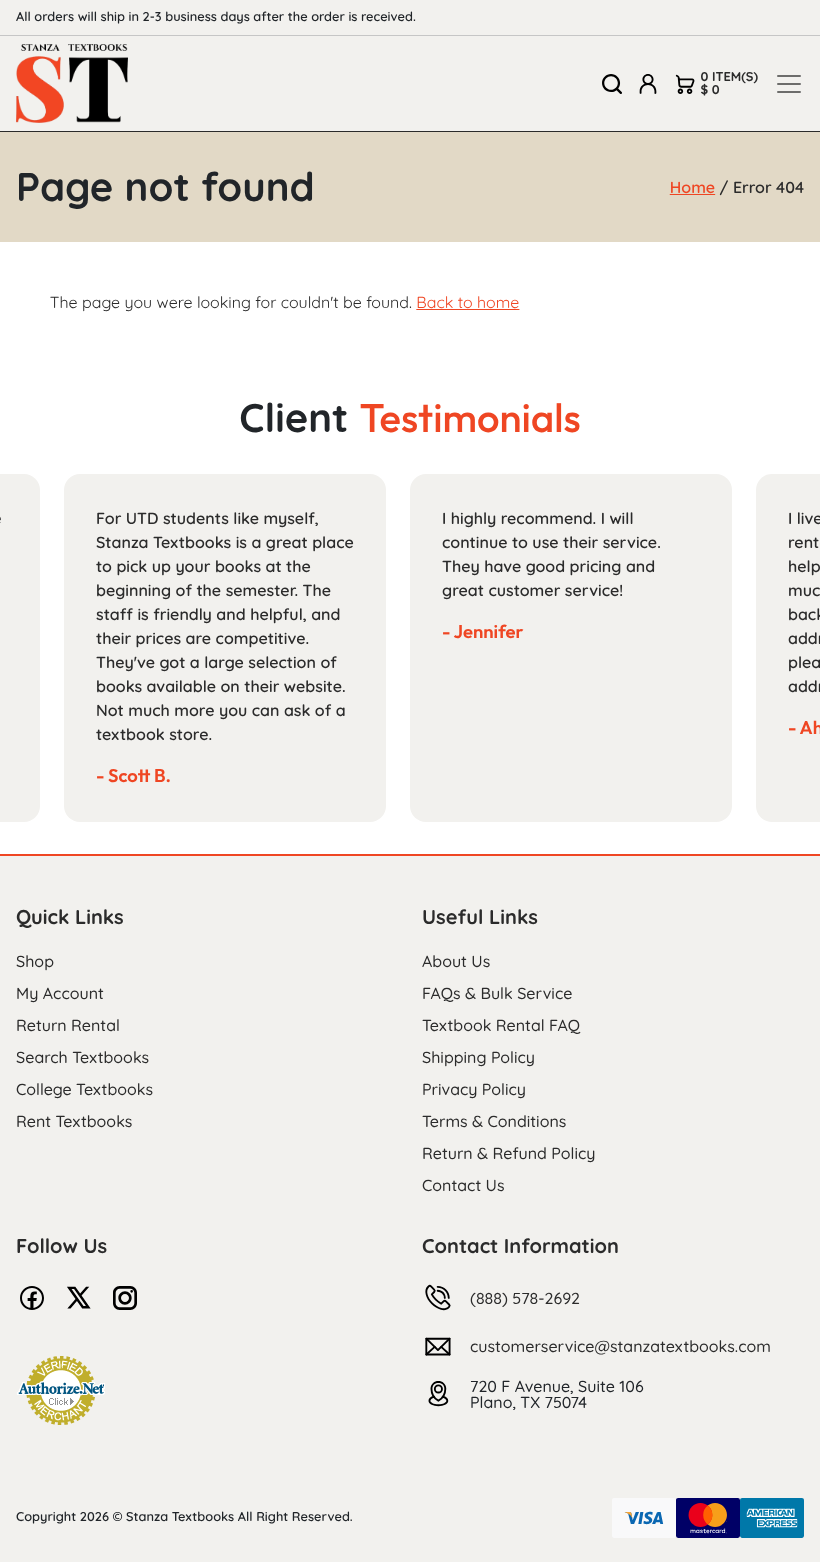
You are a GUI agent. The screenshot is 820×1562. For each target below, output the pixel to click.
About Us (456, 961)
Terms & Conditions (494, 1121)
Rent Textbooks (74, 1121)
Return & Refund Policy (508, 1153)
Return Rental (68, 1025)
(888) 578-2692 (525, 1298)
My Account (60, 993)
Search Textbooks (82, 1057)
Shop (35, 961)
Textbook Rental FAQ (501, 1025)
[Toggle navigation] (789, 84)
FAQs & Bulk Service (497, 993)
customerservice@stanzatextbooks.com (620, 1346)
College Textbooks (84, 1089)
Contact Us (463, 1185)
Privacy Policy (474, 1089)
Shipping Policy (478, 1057)
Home (692, 187)
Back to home (467, 302)
